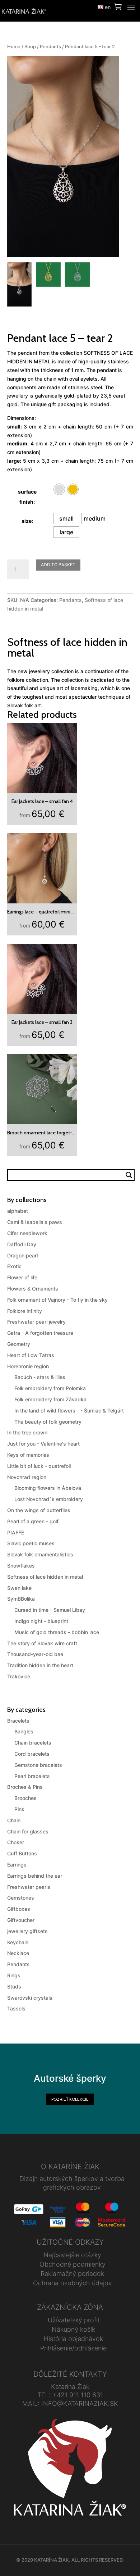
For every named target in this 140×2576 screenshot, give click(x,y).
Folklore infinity (25, 1311)
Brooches (25, 1798)
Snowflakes (21, 1566)
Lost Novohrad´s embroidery (49, 1499)
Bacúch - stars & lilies (40, 1377)
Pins (19, 1809)
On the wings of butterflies (39, 1510)
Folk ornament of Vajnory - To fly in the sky (57, 1300)
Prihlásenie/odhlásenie (73, 2348)
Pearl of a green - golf (33, 1521)
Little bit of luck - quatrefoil (39, 1466)
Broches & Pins (25, 1787)
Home (14, 47)
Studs (14, 1987)
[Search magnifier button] (129, 1175)
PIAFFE (16, 1532)
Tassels (16, 2008)
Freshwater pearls (29, 1887)
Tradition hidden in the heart (40, 1665)
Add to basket (58, 565)
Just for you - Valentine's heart (43, 1444)
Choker (16, 1842)
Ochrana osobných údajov (73, 2283)
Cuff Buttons (22, 1853)
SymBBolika (21, 1599)
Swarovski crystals (30, 1998)
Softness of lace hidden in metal (45, 1577)
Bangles (24, 1731)
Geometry (19, 1344)
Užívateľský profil (73, 2320)
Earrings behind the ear (35, 1876)
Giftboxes (19, 1909)
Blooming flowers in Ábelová (48, 1488)
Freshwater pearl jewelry (36, 1322)
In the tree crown (27, 1432)
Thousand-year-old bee (35, 1654)
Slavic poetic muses (31, 1543)
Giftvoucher (21, 1920)
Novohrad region (27, 1477)
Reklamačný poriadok (72, 2274)
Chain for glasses (28, 1831)
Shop (30, 47)
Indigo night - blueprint (41, 1621)
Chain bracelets (33, 1743)
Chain (14, 1820)
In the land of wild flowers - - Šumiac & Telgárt (69, 1411)
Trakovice (19, 1676)
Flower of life (22, 1277)
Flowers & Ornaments (33, 1289)
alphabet (18, 1211)
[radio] (59, 489)
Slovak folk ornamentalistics (40, 1554)
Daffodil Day (22, 1244)
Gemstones (21, 1898)
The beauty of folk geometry (48, 1422)
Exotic (14, 1266)
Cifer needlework (27, 1233)
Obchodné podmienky (73, 2264)
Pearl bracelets (32, 1776)
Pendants (50, 47)
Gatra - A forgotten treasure (40, 1333)
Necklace (18, 1953)
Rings (14, 1975)
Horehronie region (28, 1366)
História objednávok (73, 2339)
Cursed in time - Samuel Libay (50, 1610)
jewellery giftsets (27, 1931)
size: (27, 521)
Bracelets (18, 1721)
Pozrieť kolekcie (70, 2099)
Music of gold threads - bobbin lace (57, 1632)
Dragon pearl (22, 1255)
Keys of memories (28, 1455)
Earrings (17, 1865)
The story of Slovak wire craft (42, 1643)
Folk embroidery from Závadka (50, 1399)
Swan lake (19, 1588)
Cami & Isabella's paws (35, 1222)
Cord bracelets (32, 1754)
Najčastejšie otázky (72, 2255)
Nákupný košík (73, 2329)
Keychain (18, 1942)
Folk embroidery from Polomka (50, 1388)
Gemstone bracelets (38, 1765)
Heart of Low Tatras (31, 1355)
